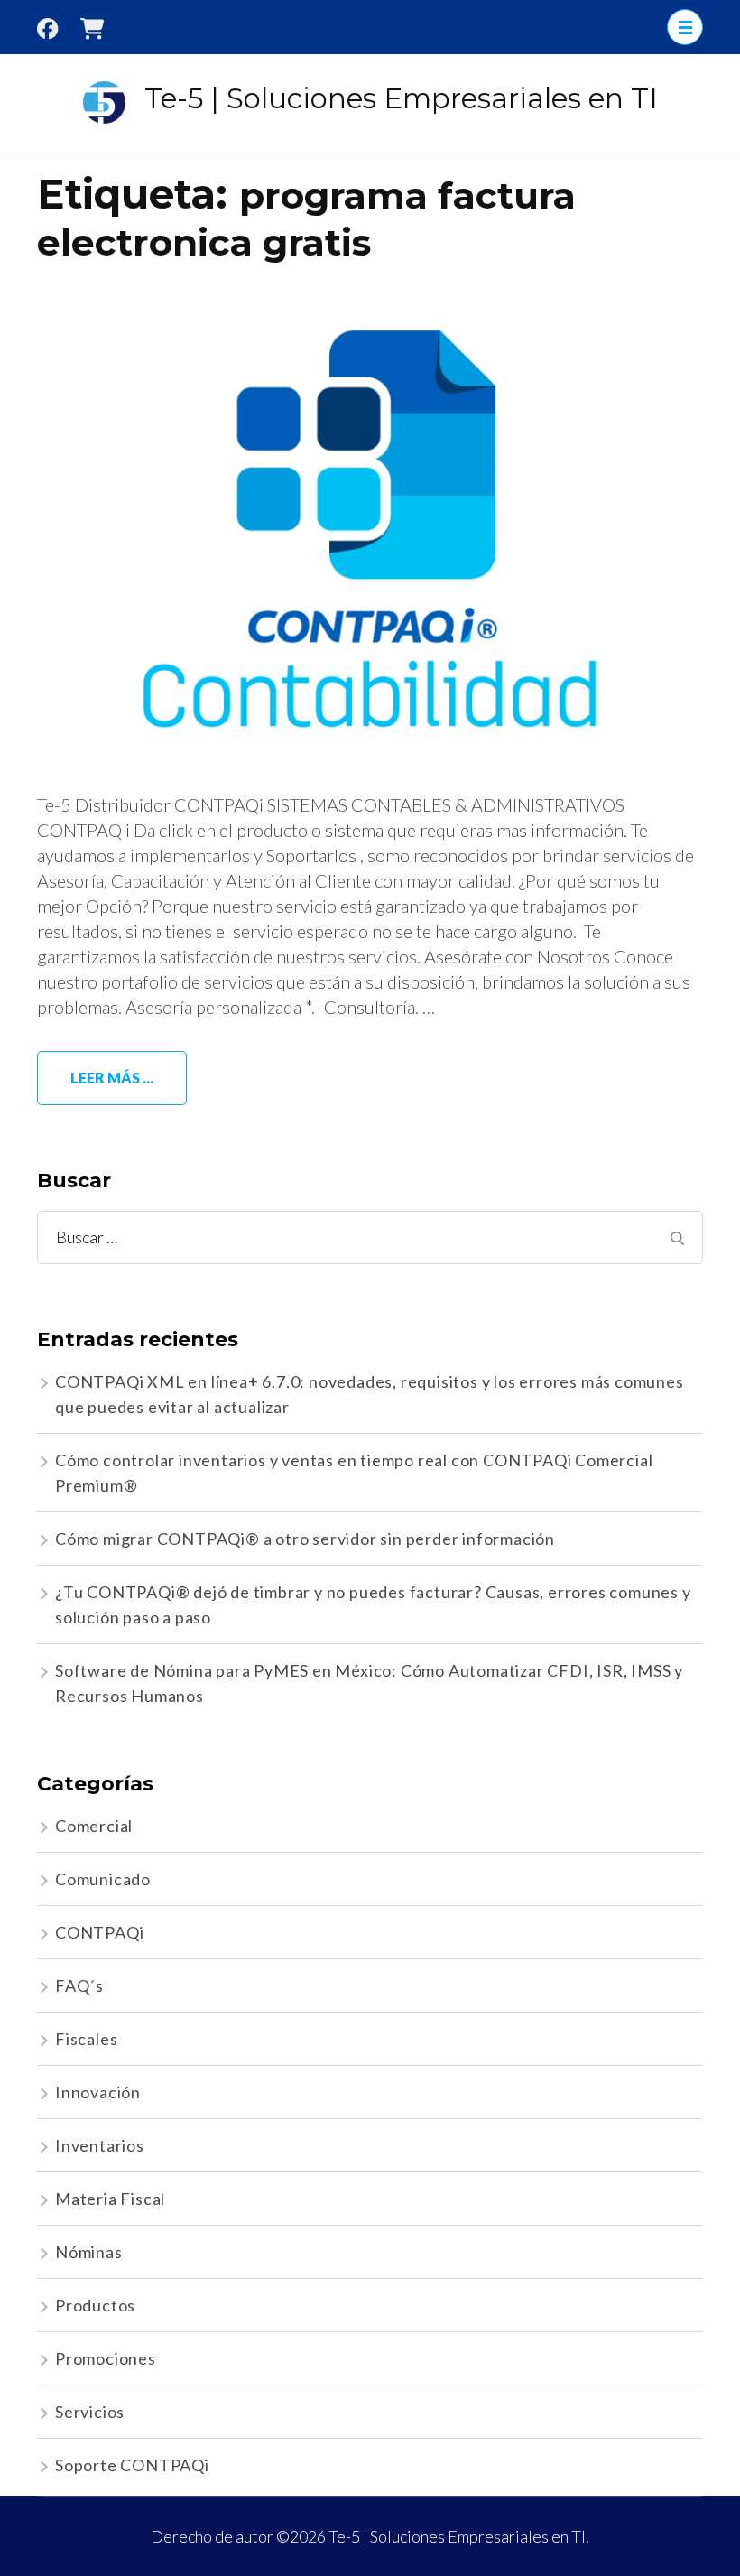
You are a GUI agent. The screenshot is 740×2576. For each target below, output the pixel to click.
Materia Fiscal (110, 2199)
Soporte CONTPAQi (132, 2465)
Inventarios (100, 2145)
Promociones (106, 2358)
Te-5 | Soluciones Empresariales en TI (401, 98)
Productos (95, 2305)
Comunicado (103, 1879)
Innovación (98, 2092)
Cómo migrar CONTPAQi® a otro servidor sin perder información (305, 1539)
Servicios (90, 2412)
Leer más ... (112, 1078)
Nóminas (89, 2252)
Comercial (94, 1826)
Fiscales (86, 2039)
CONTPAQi (99, 1932)
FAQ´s (79, 1985)
